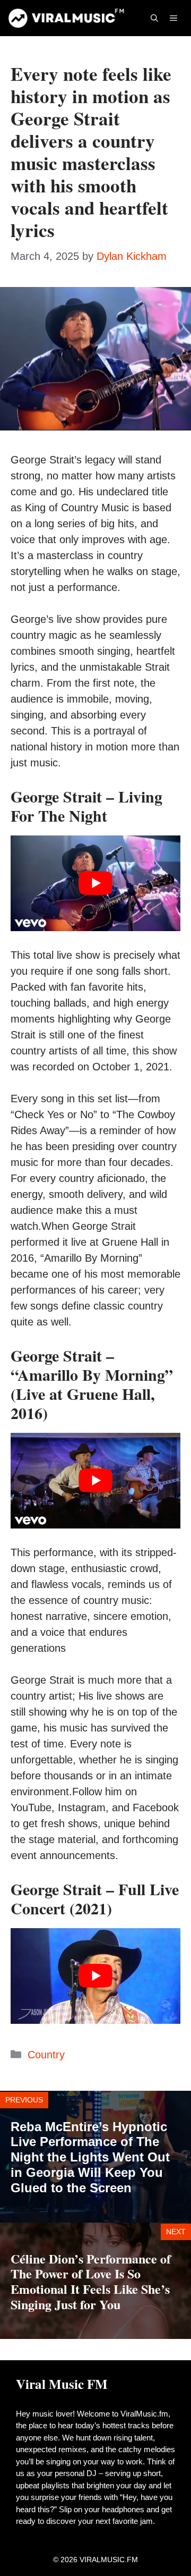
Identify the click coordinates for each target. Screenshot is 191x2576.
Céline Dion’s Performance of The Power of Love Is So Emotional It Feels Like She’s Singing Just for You (91, 2281)
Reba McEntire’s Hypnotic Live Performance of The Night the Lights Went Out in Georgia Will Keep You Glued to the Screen (90, 2157)
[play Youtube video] (95, 883)
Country (46, 2055)
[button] (154, 18)
